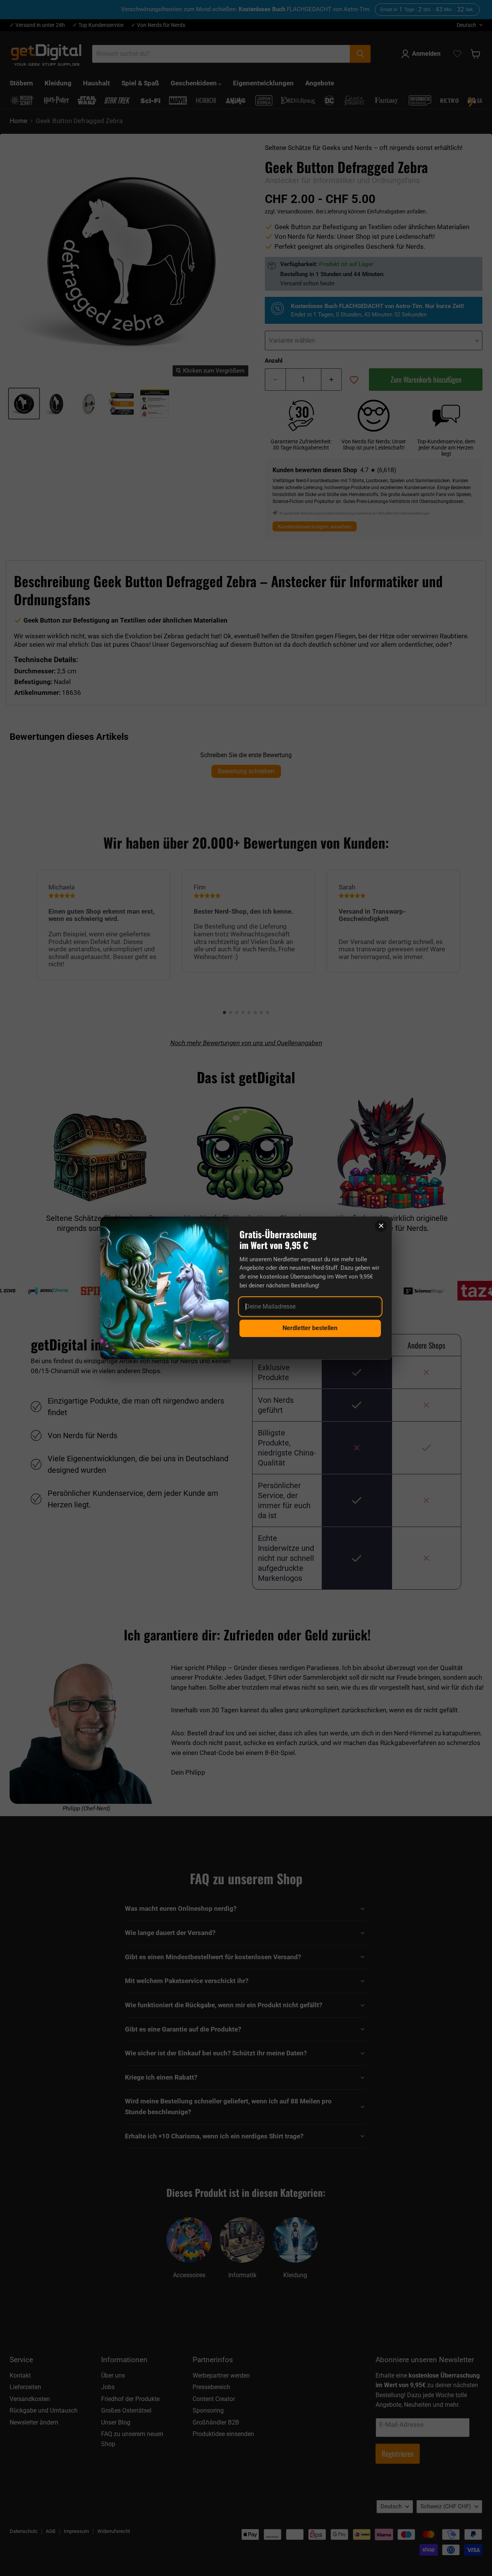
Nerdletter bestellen (310, 1328)
